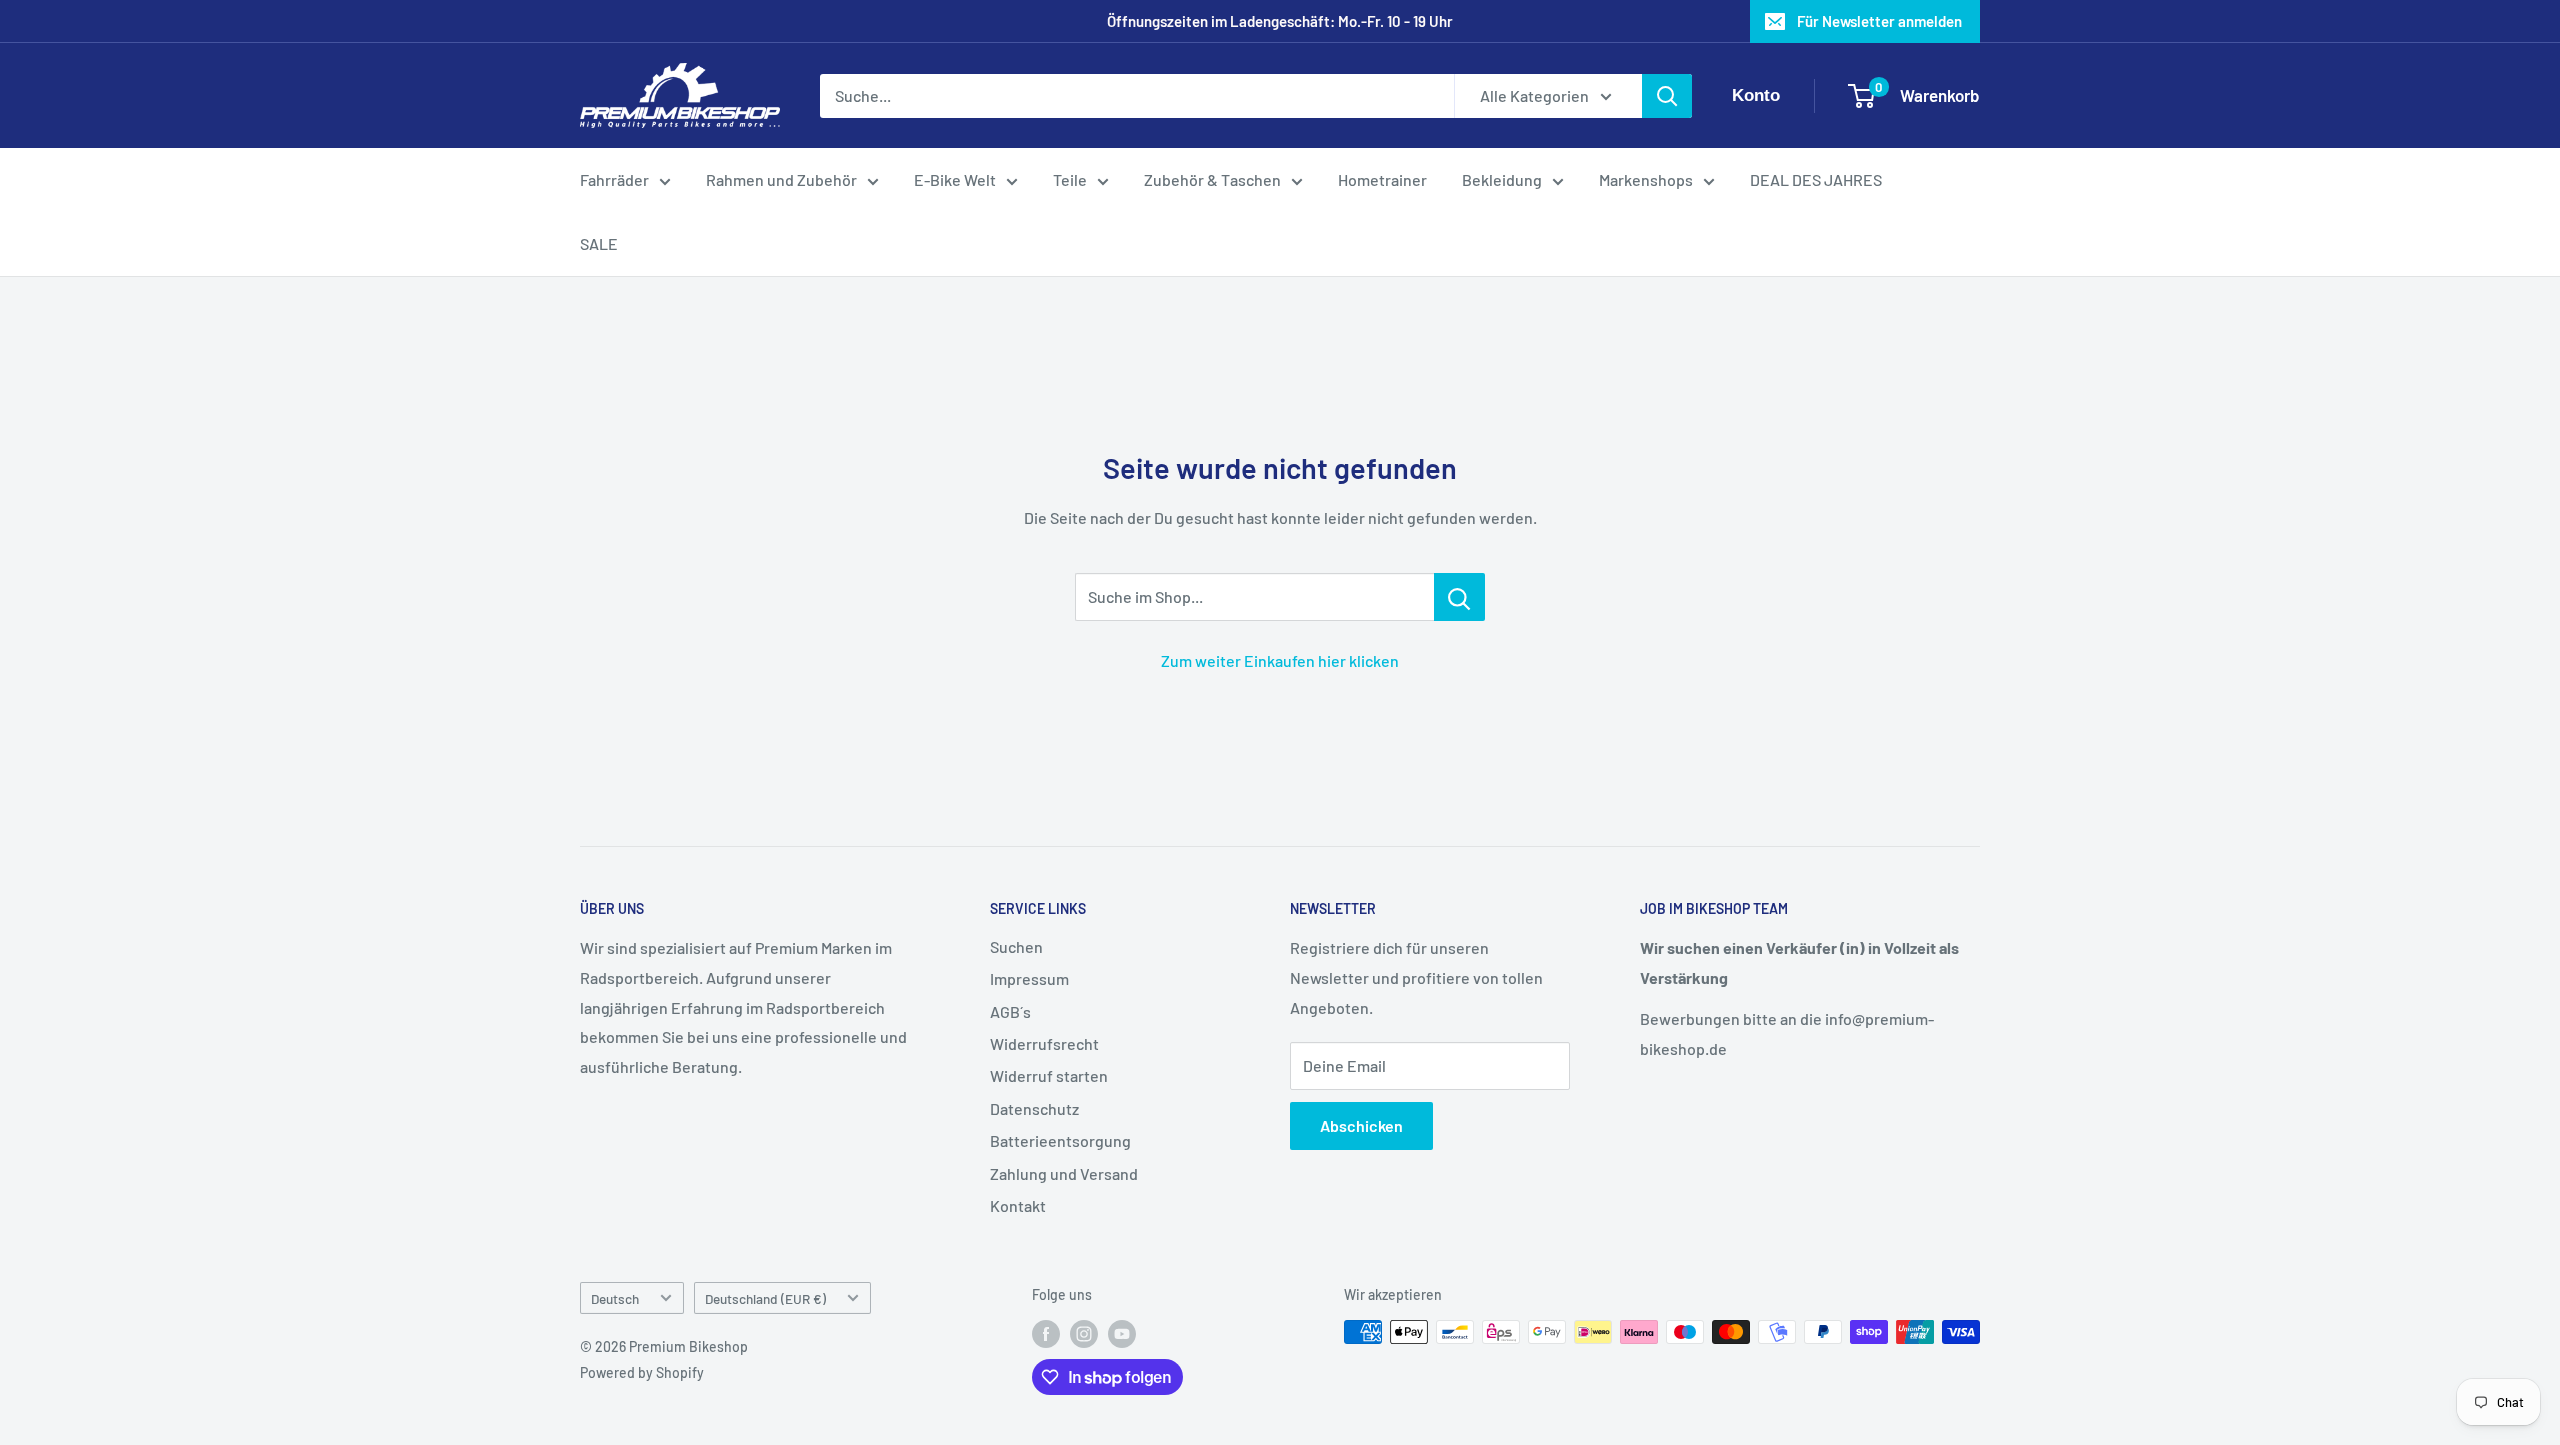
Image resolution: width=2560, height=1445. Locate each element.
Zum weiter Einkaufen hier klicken (1280, 660)
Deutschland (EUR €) (765, 1298)
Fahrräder (614, 179)
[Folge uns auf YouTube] (1122, 1334)
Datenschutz (1034, 1108)
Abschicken (1361, 1125)
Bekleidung (1502, 179)
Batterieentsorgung (1060, 1140)
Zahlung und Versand (1064, 1173)
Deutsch (615, 1298)
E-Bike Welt (955, 179)
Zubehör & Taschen (1212, 179)
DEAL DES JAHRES (1816, 179)
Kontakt (1018, 1205)
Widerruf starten (1049, 1075)
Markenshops (1646, 179)
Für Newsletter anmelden (1879, 21)
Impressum (1029, 978)
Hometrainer (1382, 179)
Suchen (1016, 946)
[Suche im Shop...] (1459, 597)
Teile (1070, 179)
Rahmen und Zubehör (781, 179)
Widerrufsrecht (1044, 1043)
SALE (599, 243)
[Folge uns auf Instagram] (1084, 1334)
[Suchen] (1667, 96)
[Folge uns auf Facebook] (1046, 1334)
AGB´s (1010, 1011)
